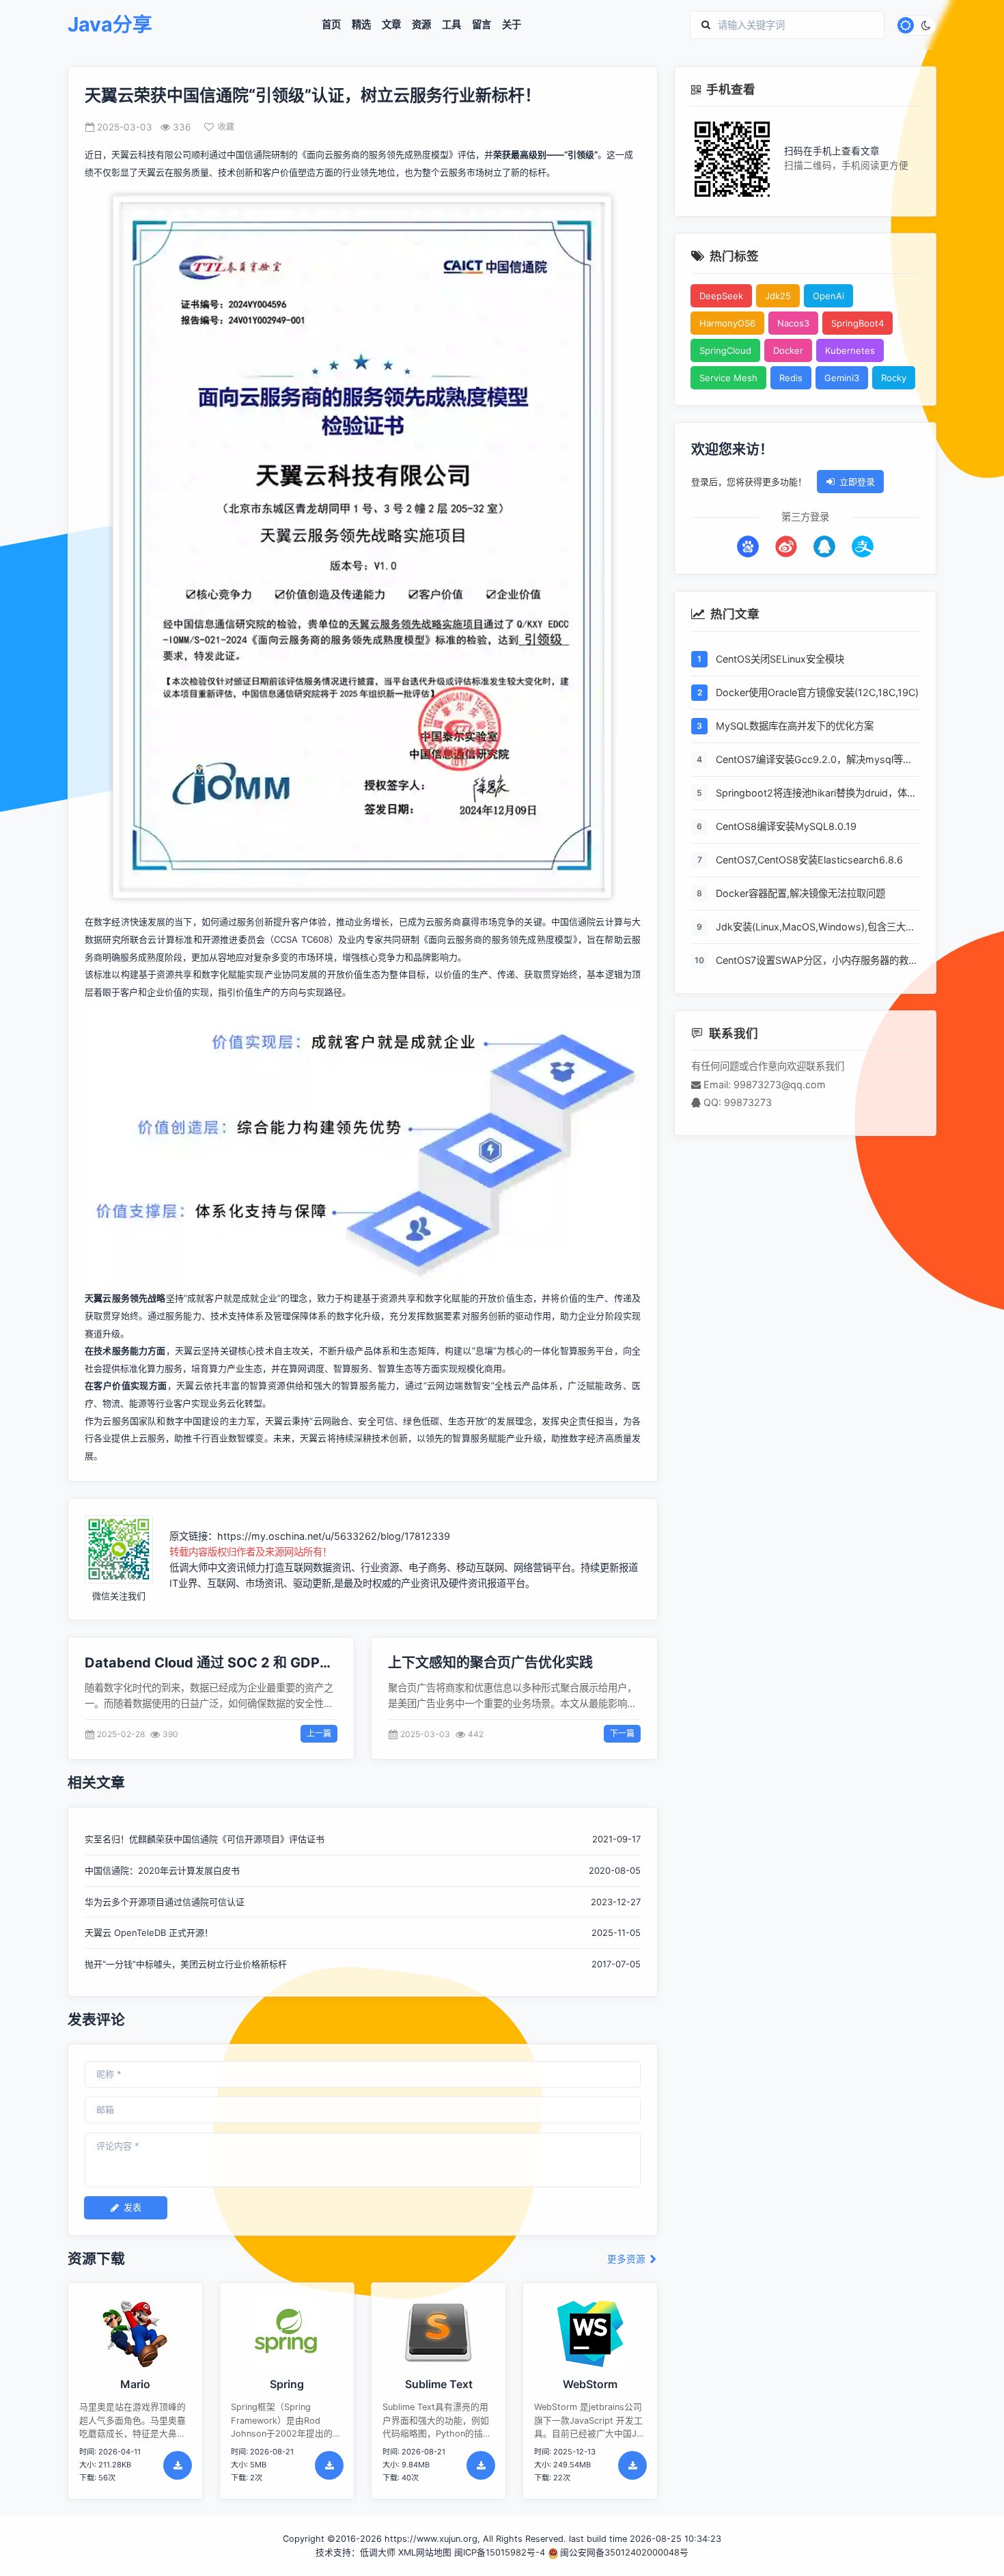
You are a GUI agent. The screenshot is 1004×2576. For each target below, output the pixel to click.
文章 (391, 25)
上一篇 (319, 1733)
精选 (361, 25)
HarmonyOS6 (727, 323)
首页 (331, 25)
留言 (482, 25)
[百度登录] (748, 546)
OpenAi (828, 296)
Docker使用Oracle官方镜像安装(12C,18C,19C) (817, 692)
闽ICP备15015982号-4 (500, 2552)
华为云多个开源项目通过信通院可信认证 (165, 1902)
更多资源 (628, 2259)
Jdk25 (778, 296)
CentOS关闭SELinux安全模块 (780, 659)
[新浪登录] (786, 546)
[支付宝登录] (863, 546)
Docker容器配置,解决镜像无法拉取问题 (800, 893)
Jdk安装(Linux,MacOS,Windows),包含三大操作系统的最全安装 (815, 928)
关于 (512, 25)
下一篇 (622, 1733)
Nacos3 (793, 323)
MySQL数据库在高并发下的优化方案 (795, 726)
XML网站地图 (425, 2552)
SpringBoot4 (857, 323)
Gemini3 (842, 378)
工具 (451, 25)
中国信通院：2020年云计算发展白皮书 (162, 1870)
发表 (133, 2207)
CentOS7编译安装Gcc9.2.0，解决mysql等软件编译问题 (814, 760)
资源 (421, 25)
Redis (791, 378)
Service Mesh (728, 378)
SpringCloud (725, 350)
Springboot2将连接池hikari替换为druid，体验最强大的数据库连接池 (816, 794)
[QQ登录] (824, 546)
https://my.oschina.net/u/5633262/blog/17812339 (334, 1536)
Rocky (894, 378)
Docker (788, 350)
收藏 (226, 127)
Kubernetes (850, 350)
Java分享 (110, 25)
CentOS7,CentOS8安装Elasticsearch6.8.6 (809, 860)
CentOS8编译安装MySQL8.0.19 (786, 826)
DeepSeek (721, 296)
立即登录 (857, 482)
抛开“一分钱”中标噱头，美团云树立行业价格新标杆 (186, 1964)
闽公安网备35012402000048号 (624, 2552)
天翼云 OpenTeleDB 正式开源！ (149, 1933)
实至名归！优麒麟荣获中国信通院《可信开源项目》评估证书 (205, 1839)
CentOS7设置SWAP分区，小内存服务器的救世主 (817, 961)
